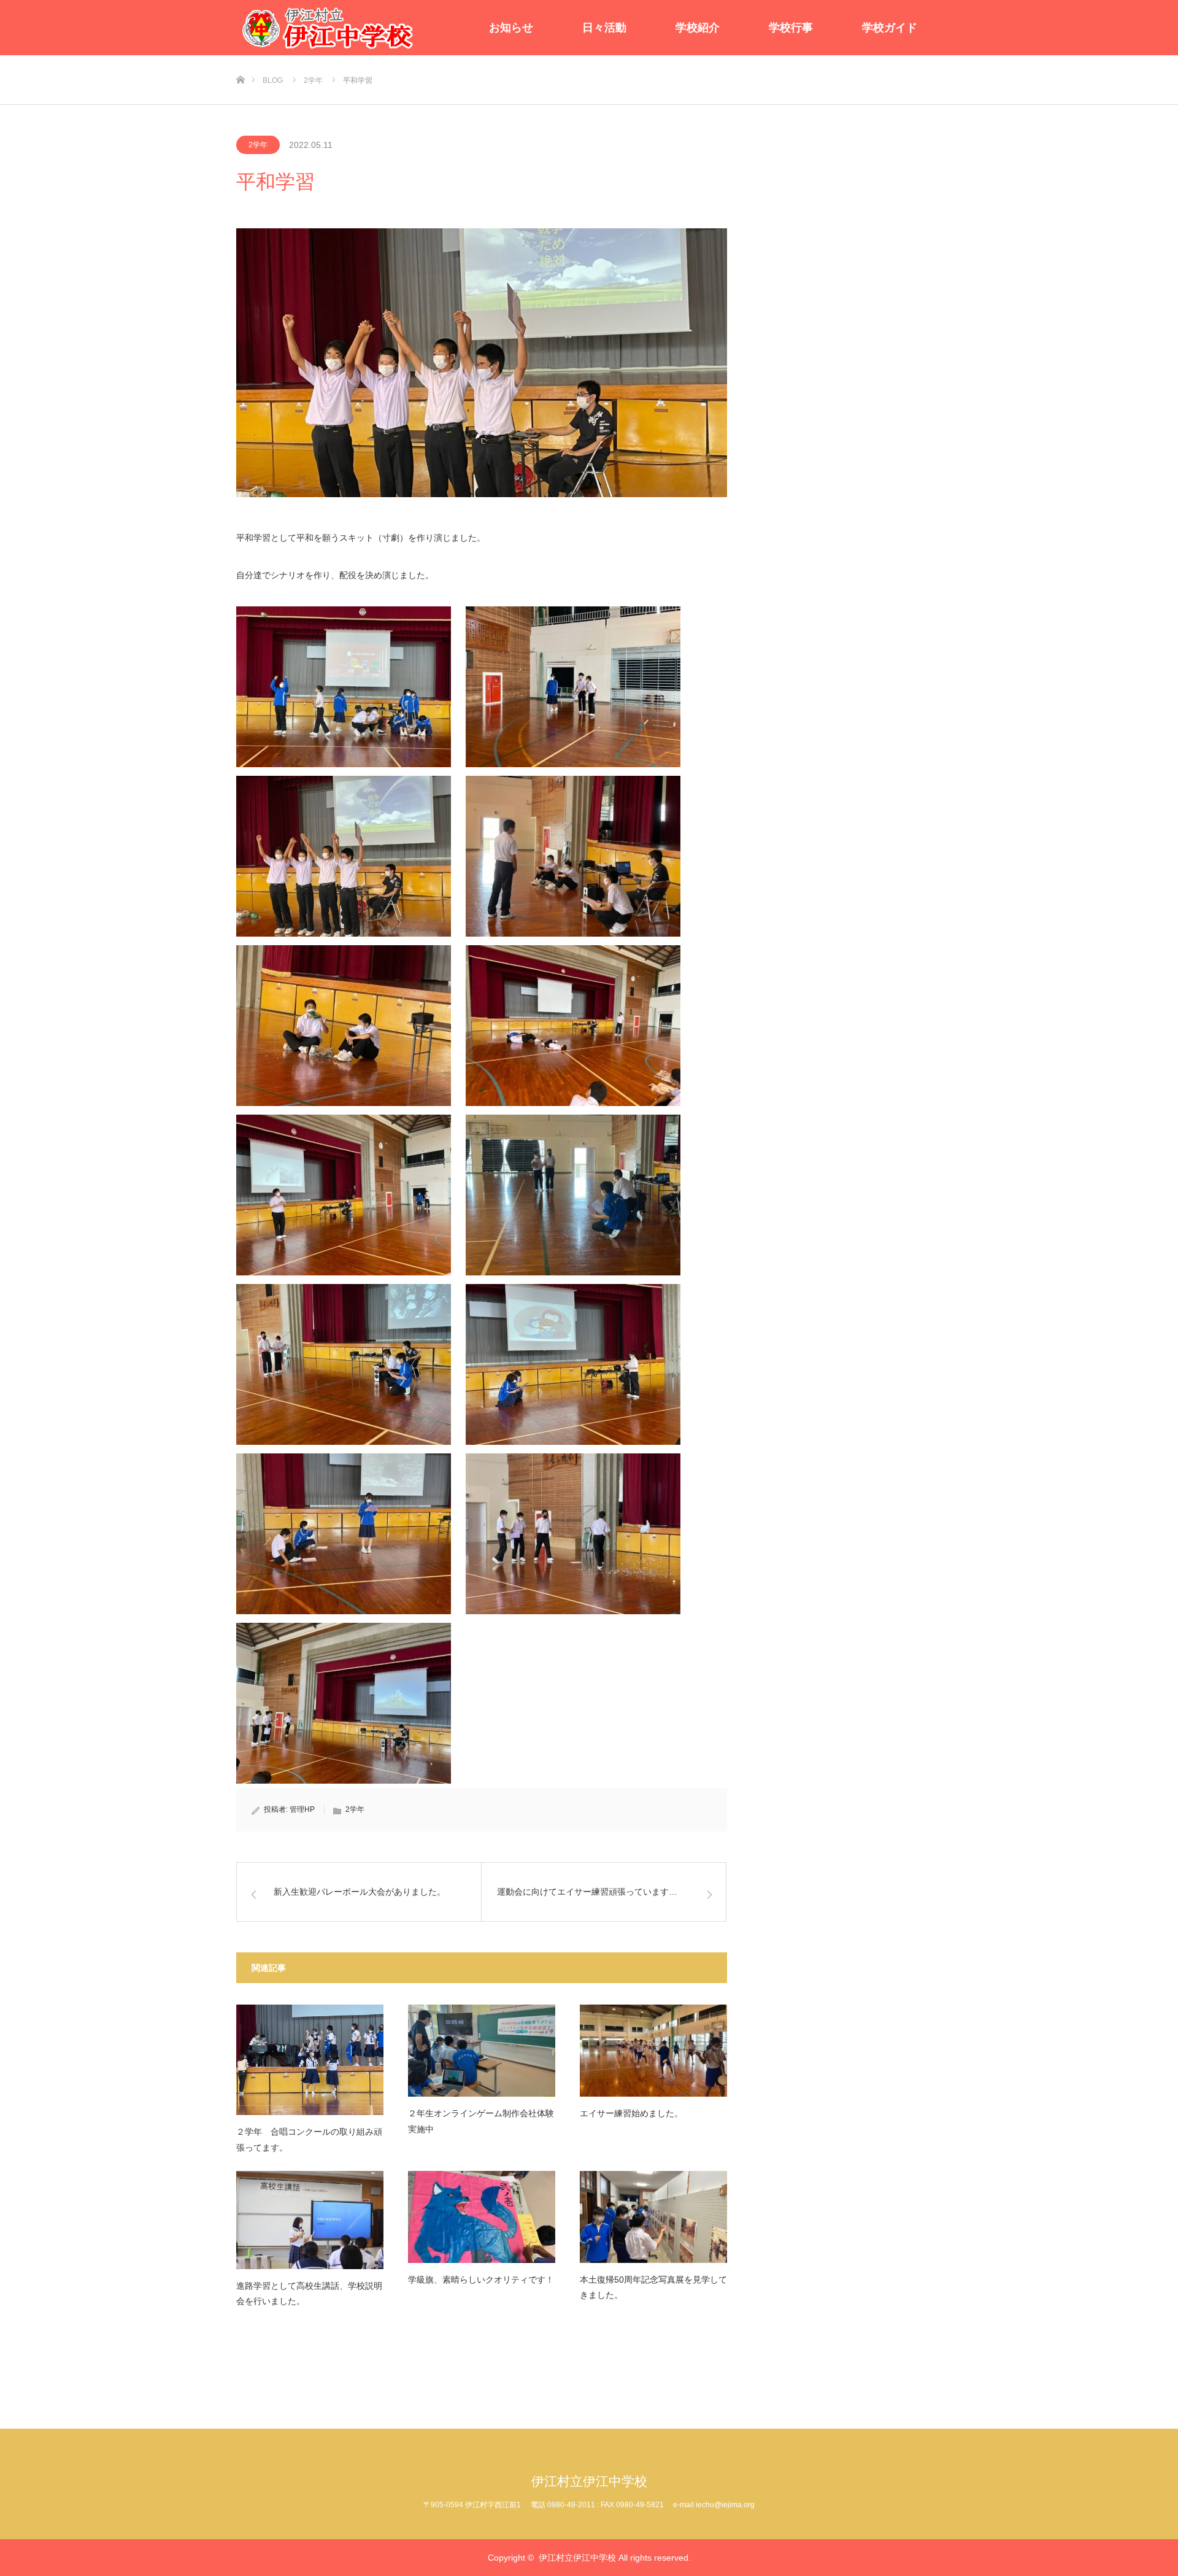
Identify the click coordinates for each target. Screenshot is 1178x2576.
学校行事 (791, 28)
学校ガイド (890, 28)
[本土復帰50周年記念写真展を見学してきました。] (653, 2217)
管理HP (302, 1809)
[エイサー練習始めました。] (653, 2051)
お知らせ (511, 28)
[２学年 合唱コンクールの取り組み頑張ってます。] (310, 2060)
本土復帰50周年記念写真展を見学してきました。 (653, 2287)
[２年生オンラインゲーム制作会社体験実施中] (482, 2051)
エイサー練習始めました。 (631, 2113)
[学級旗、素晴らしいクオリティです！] (482, 2217)
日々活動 (604, 28)
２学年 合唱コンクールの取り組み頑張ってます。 (309, 2139)
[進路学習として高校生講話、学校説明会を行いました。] (310, 2220)
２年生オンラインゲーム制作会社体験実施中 (481, 2121)
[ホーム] (240, 60)
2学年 (258, 145)
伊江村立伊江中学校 (589, 2481)
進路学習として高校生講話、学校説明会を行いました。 (309, 2293)
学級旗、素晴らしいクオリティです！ (481, 2280)
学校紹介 (698, 28)
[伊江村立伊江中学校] (328, 28)
